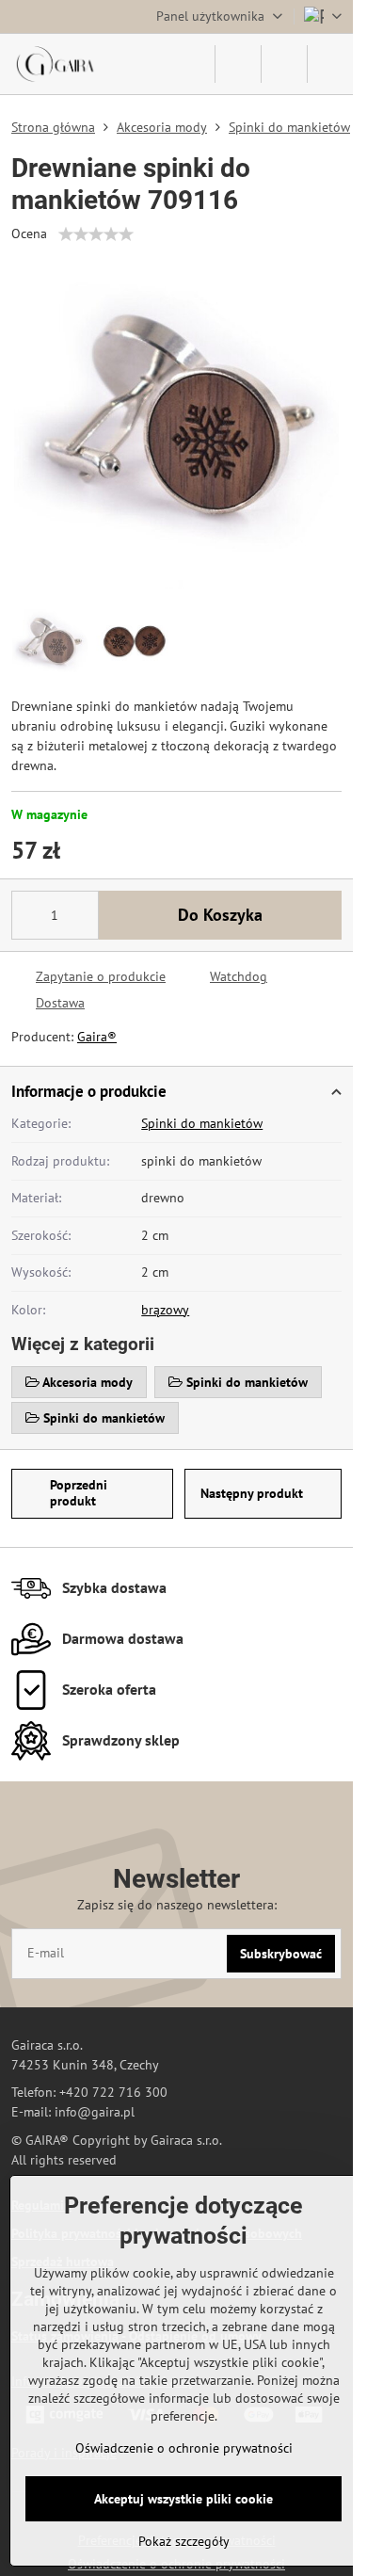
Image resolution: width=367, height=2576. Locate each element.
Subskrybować (281, 1954)
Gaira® (97, 1037)
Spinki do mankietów (202, 1123)
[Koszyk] (284, 64)
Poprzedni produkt (79, 1493)
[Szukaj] (238, 64)
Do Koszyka (220, 915)
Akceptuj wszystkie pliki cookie (183, 2499)
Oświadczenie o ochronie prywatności (184, 2448)
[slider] (96, 234)
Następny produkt (252, 1493)
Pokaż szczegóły (184, 2541)
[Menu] (330, 64)
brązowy (165, 1310)
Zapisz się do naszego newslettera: (177, 1905)
